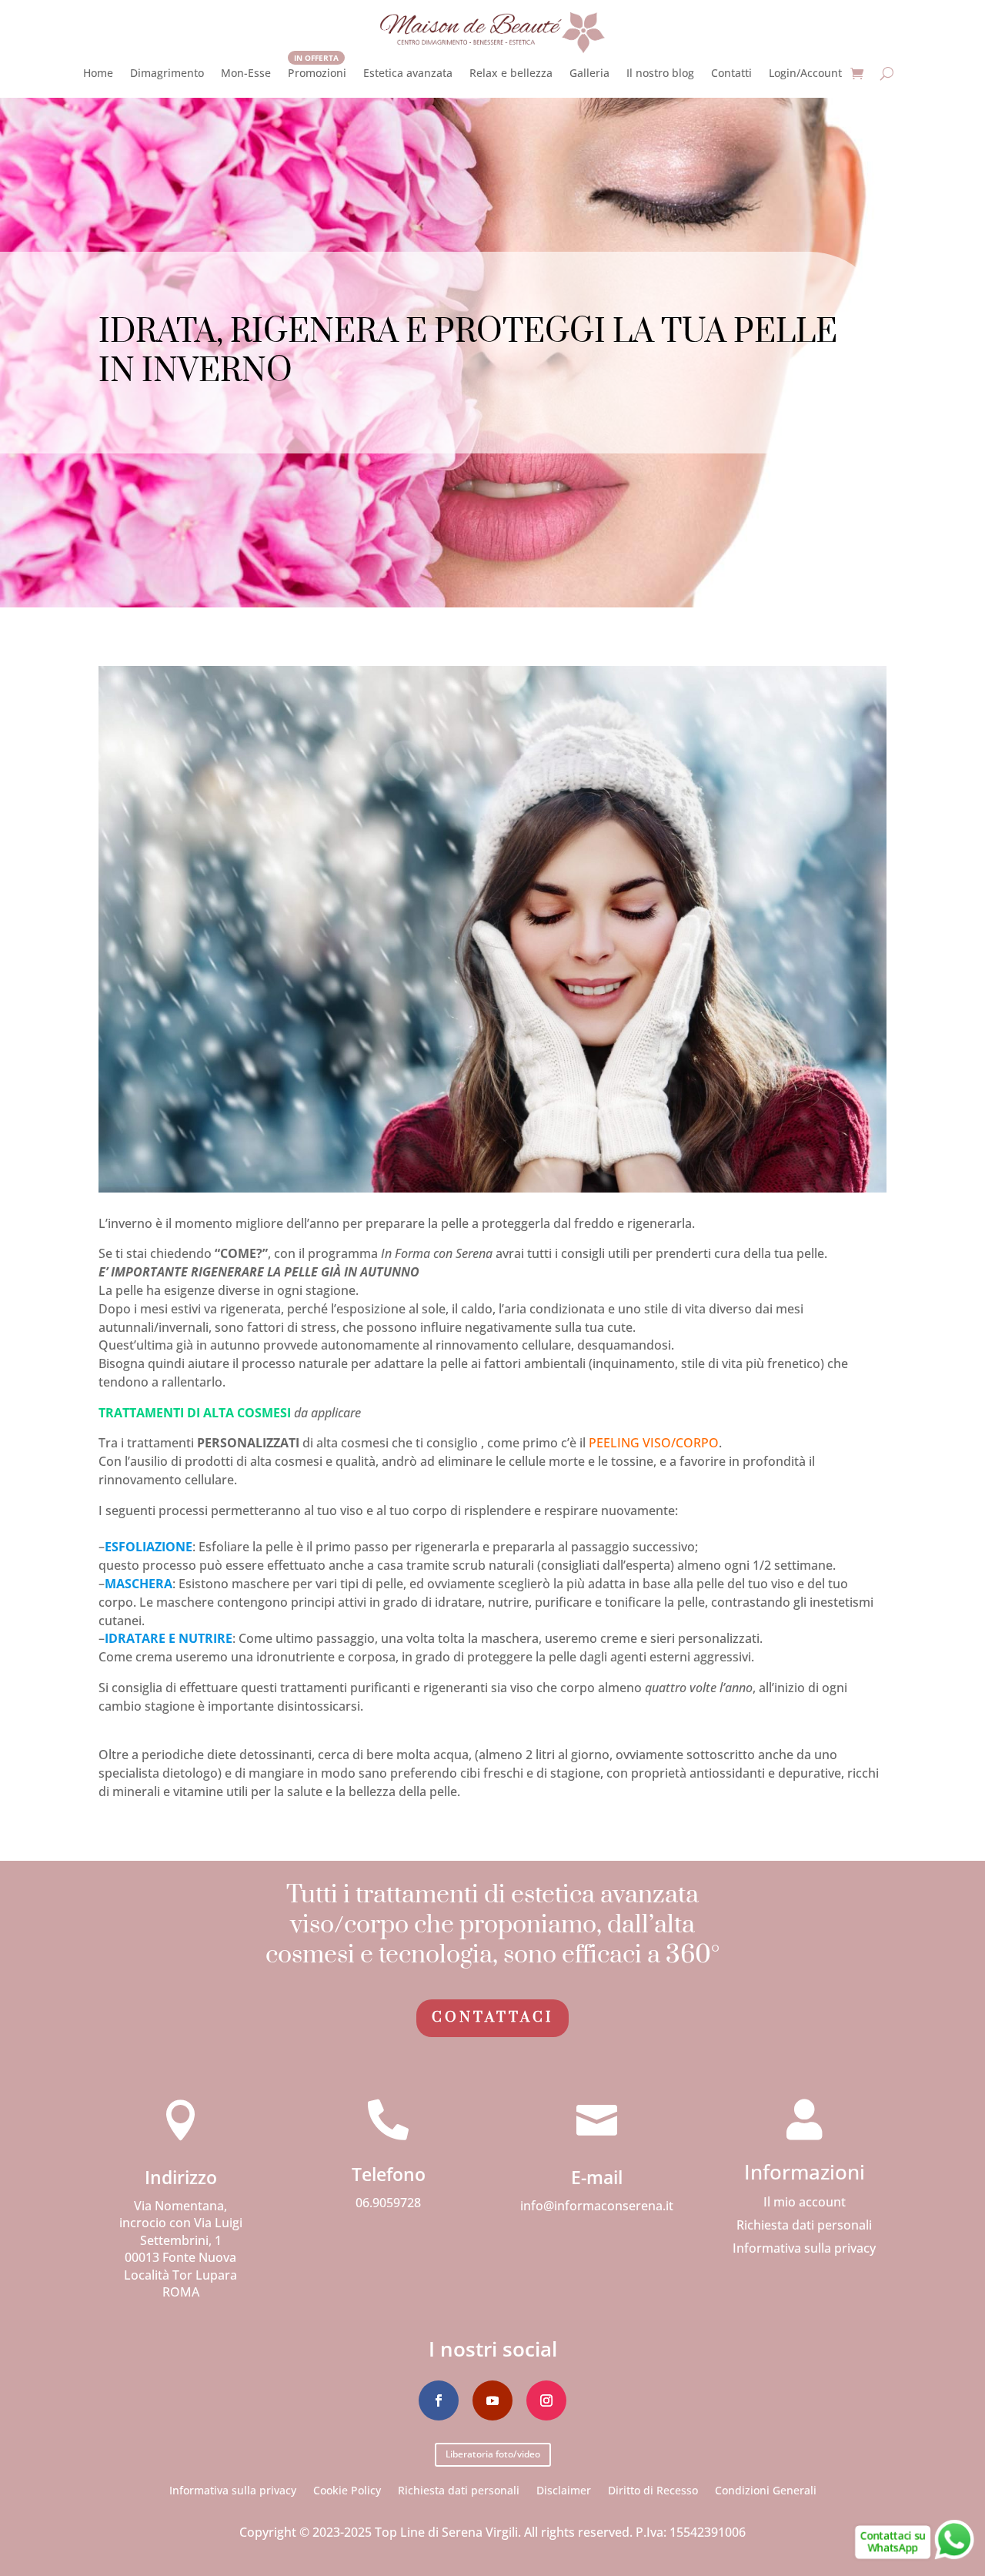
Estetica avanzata (408, 73)
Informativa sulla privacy (804, 2250)
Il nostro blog (660, 73)
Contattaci (492, 2017)
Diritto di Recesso (653, 2489)
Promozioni (317, 73)
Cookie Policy (347, 2489)
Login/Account (805, 73)
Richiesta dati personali (804, 2226)
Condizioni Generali (766, 2489)
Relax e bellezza (511, 73)
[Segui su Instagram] (546, 2400)
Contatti (731, 73)
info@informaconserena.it (597, 2206)
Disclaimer (564, 2489)
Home (98, 73)
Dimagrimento (167, 73)
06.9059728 (388, 2203)
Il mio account (805, 2203)
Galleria (589, 73)
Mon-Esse (246, 73)
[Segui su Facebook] (439, 2400)
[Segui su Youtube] (492, 2400)
